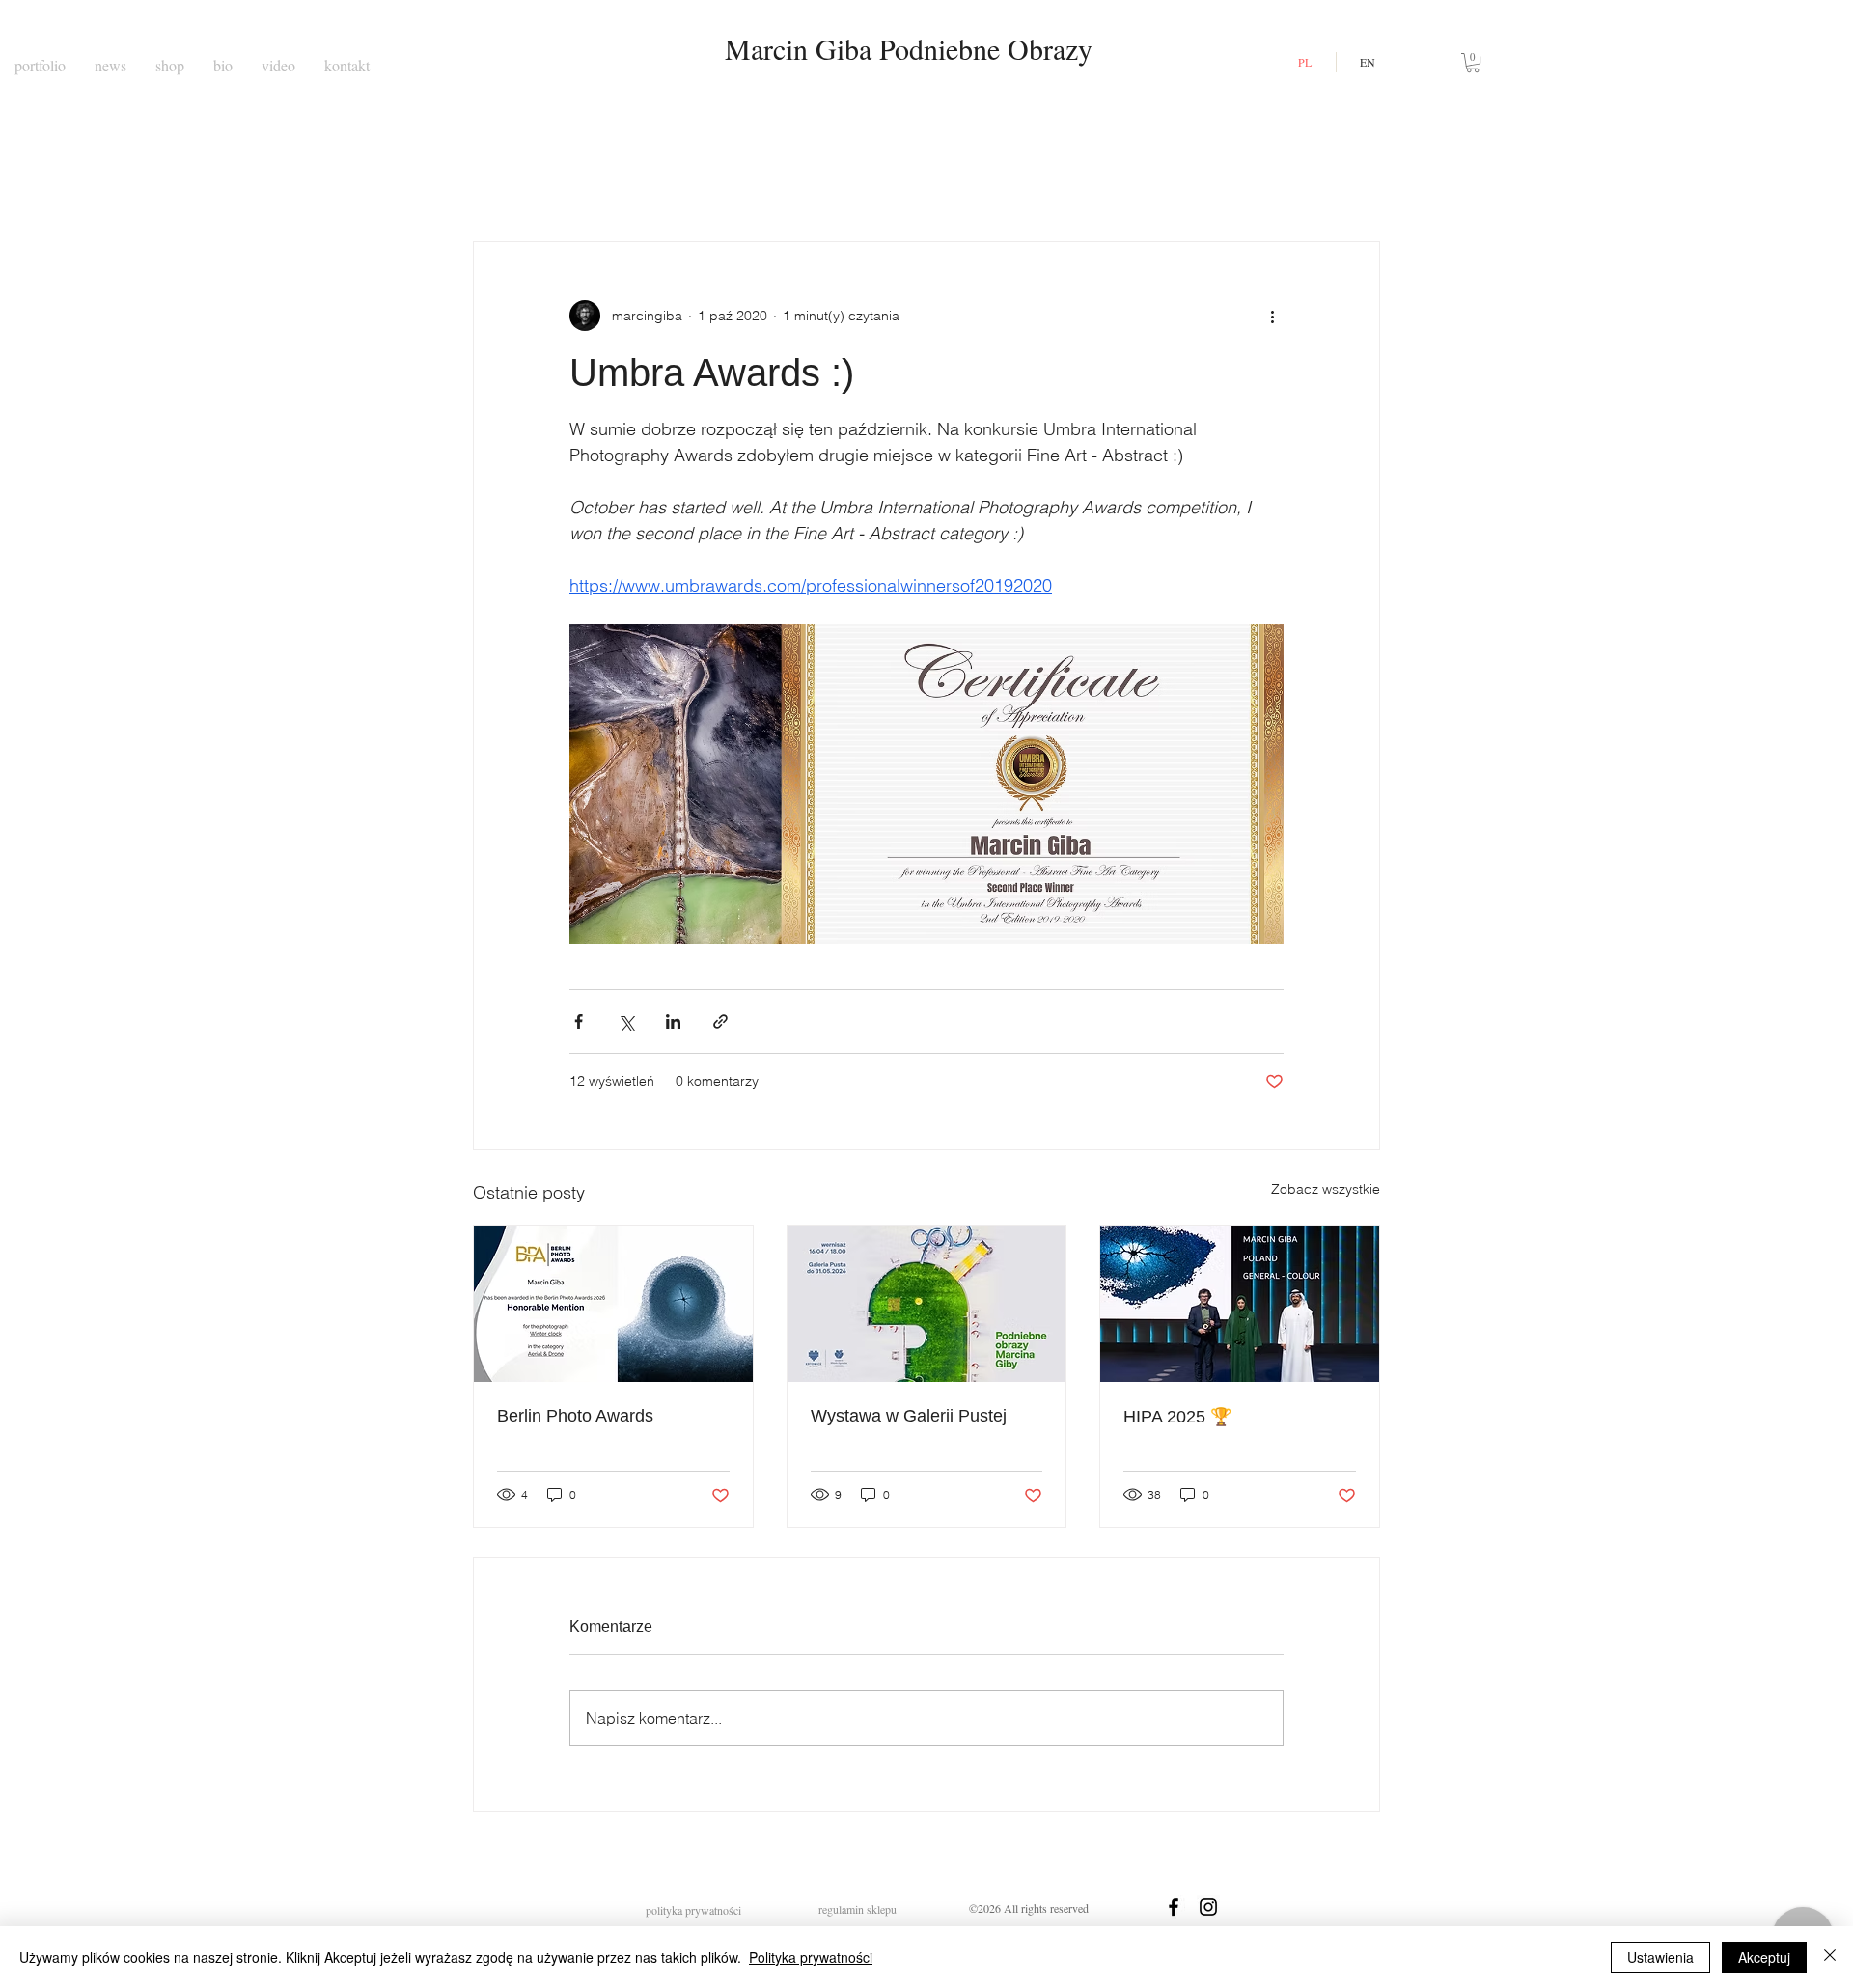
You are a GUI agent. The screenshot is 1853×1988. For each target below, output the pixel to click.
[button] (1473, 63)
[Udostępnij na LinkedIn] (673, 1022)
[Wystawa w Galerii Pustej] (927, 1304)
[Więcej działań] (1272, 316)
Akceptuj (1764, 1957)
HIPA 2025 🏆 (1177, 1417)
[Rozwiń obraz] (926, 784)
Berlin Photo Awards (575, 1416)
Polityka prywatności (811, 1957)
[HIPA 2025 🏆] (1240, 1304)
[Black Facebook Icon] (1174, 1907)
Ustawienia (1660, 1957)
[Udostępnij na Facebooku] (579, 1022)
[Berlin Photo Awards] (613, 1304)
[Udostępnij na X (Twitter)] (626, 1022)
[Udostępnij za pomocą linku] (720, 1022)
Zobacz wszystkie (1326, 1189)
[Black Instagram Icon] (1208, 1907)
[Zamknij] (1830, 1957)
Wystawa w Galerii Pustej (909, 1416)
